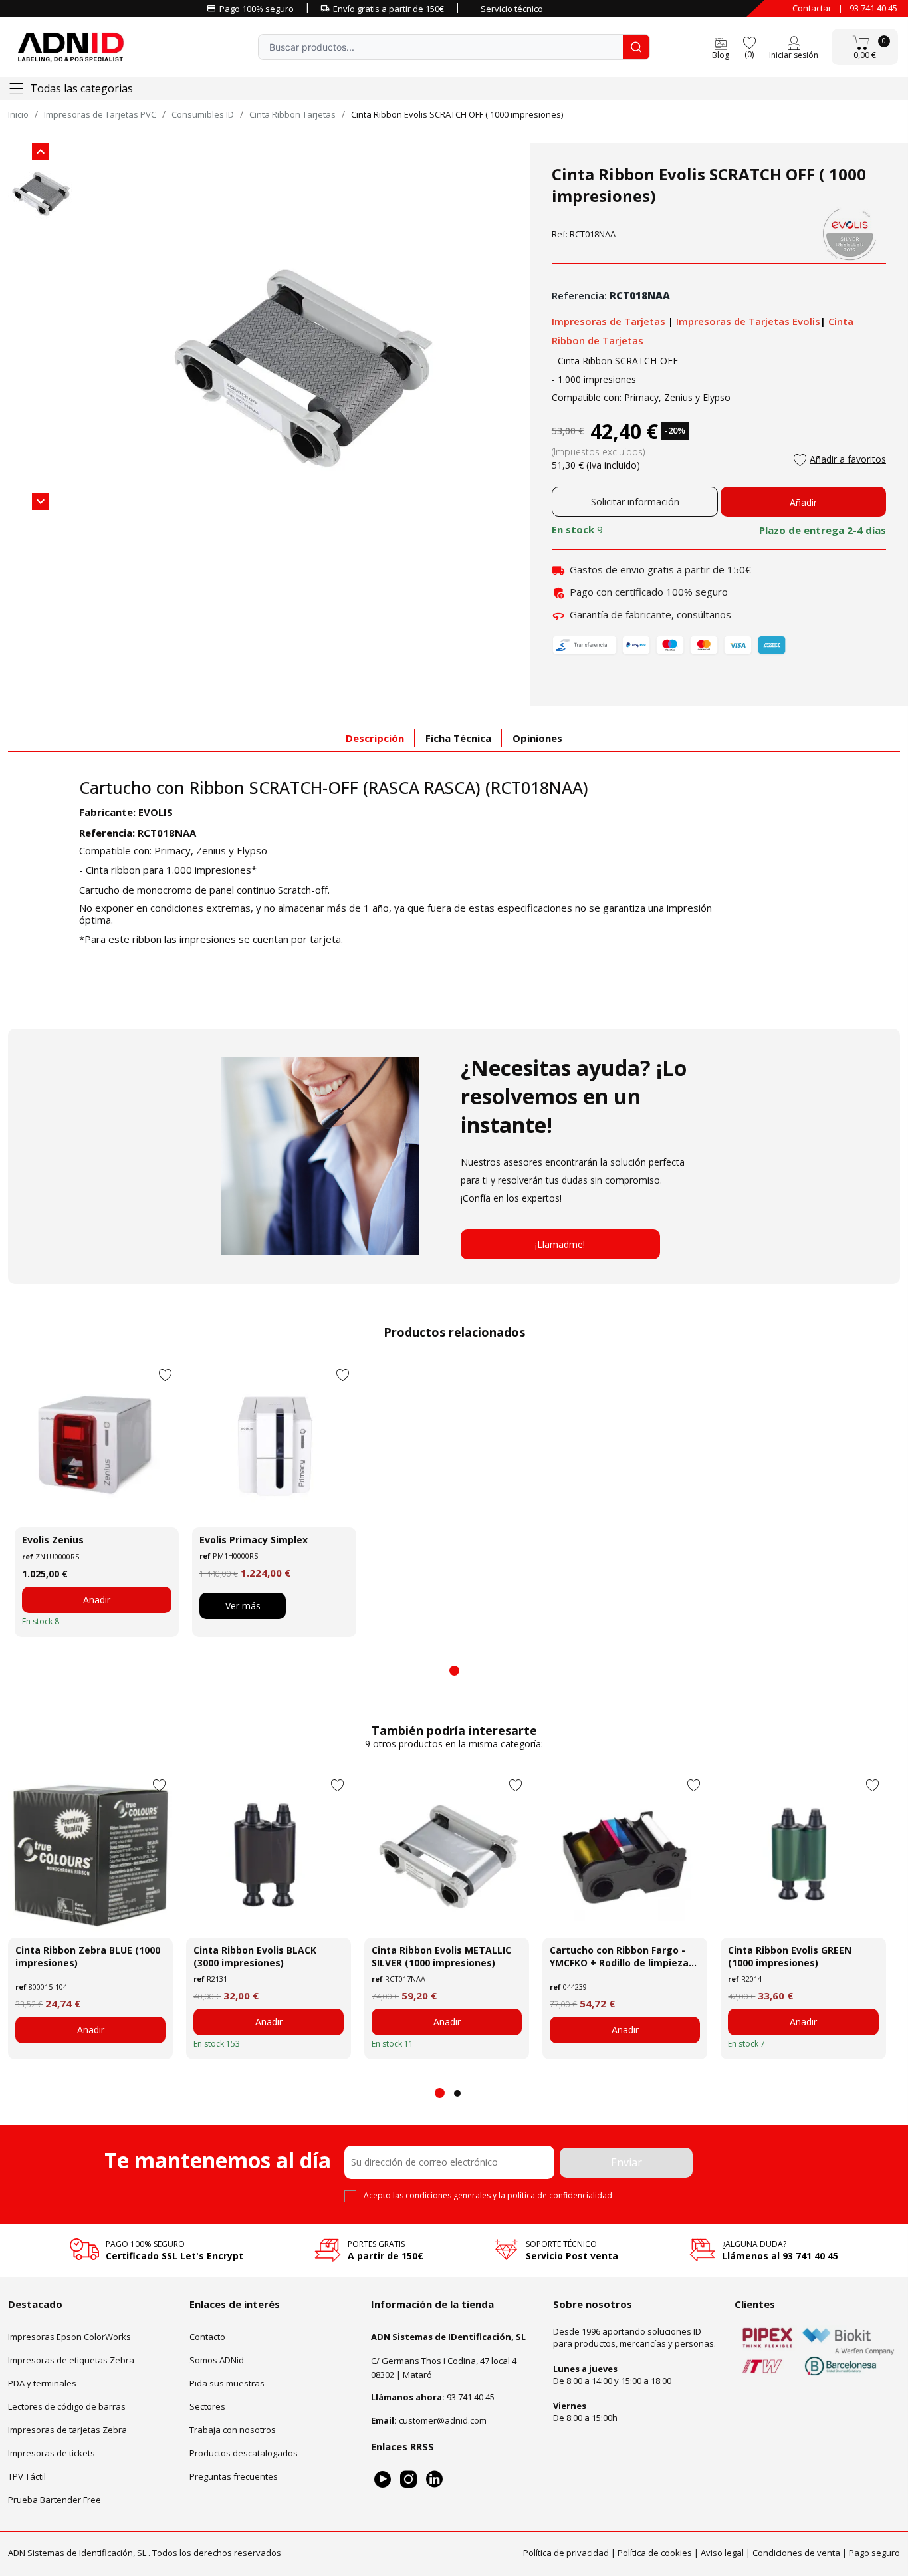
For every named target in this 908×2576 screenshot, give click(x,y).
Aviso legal (722, 2553)
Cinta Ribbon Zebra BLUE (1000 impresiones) (88, 1956)
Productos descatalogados (244, 2453)
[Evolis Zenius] (97, 1445)
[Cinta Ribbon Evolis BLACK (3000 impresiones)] (269, 1855)
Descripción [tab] (375, 738)
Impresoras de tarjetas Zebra (67, 2430)
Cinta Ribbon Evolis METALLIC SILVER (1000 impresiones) (441, 1956)
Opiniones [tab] (537, 738)
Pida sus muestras (227, 2383)
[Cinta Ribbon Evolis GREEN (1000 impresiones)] (803, 1855)
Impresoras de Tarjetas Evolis (748, 321)
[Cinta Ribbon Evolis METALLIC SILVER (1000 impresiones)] (447, 1855)
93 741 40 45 (873, 8)
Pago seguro (874, 2553)
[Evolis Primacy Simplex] (274, 1445)
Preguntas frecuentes (234, 2476)
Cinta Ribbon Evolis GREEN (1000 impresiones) (790, 1956)
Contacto (207, 2337)
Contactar (812, 8)
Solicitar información (635, 502)
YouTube (383, 2479)
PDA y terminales (42, 2383)
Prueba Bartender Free (55, 2500)
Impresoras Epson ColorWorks (69, 2337)
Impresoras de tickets (52, 2453)
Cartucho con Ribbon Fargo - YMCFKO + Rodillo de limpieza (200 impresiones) (619, 1956)
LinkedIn (434, 2479)
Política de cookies (655, 2553)
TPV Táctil (27, 2476)
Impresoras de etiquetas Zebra (71, 2360)
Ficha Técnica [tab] (458, 738)
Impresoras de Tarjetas (610, 321)
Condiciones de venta (796, 2553)
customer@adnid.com (443, 2420)
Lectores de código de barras (67, 2406)
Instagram (408, 2479)
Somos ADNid (217, 2360)
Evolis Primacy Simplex (254, 1540)
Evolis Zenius (53, 1540)
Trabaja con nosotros (233, 2430)
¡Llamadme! (560, 1244)
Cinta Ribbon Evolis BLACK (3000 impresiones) (255, 1956)
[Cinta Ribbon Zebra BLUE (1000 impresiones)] (90, 1855)
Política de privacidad (566, 2553)
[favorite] (749, 42)
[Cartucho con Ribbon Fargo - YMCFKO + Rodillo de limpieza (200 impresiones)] (625, 1855)
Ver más (243, 1606)
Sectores (207, 2406)
